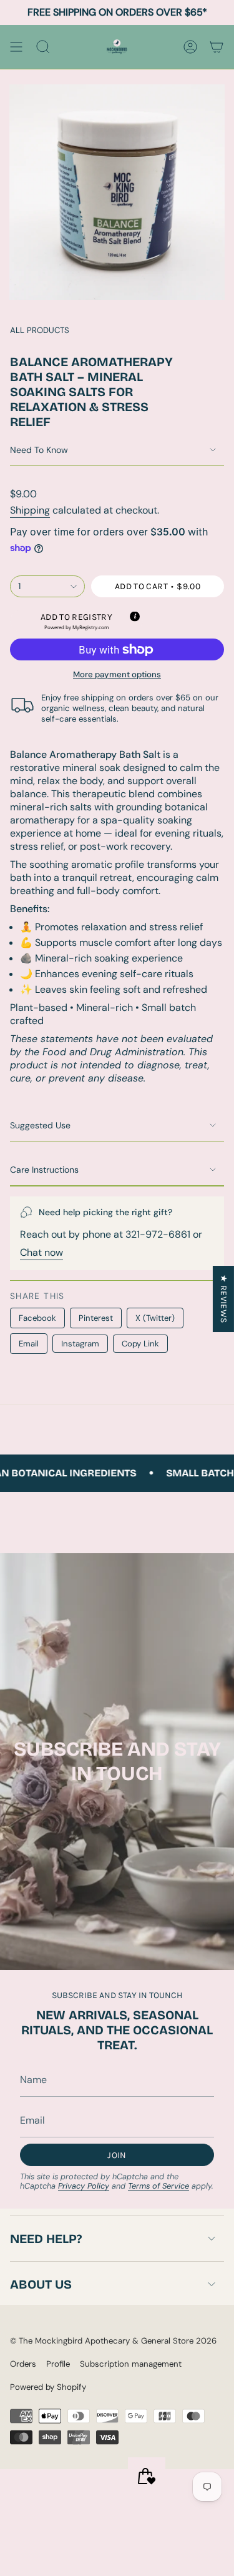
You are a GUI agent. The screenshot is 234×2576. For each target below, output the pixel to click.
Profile (58, 2364)
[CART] (217, 47)
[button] (76, 621)
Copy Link (140, 1344)
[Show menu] (16, 47)
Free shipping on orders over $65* (117, 12)
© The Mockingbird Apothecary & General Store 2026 (113, 2341)
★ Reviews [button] (224, 1299)
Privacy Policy (84, 2186)
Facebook (37, 1318)
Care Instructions (44, 1170)
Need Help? (46, 2239)
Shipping (30, 510)
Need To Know (39, 450)
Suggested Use (40, 1125)
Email (29, 1344)
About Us (41, 2284)
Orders (23, 2364)
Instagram (80, 1344)
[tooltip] (134, 615)
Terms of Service (158, 2186)
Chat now (41, 1252)
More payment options (117, 674)
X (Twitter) (155, 1318)
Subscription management (131, 2364)
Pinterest (96, 1318)
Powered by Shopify (48, 2387)
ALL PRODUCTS (40, 330)
